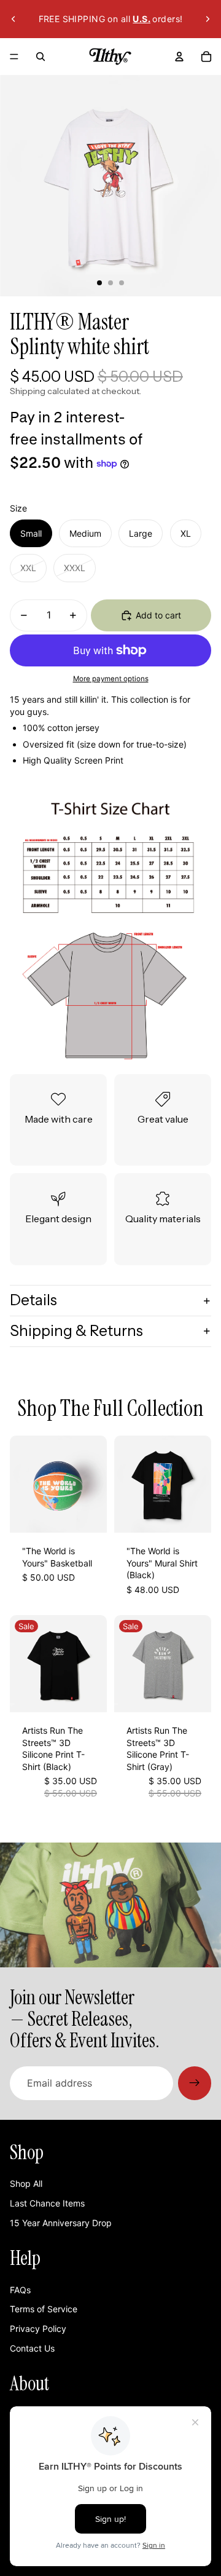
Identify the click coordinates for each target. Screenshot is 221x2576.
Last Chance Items (47, 2203)
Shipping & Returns (76, 1331)
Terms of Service (44, 2309)
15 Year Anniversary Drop (61, 2223)
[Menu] (14, 57)
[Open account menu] (179, 57)
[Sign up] (195, 2083)
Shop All (26, 2183)
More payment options (111, 679)
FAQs (20, 2290)
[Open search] (41, 57)
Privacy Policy (38, 2329)
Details (33, 1300)
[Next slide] (207, 19)
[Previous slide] (14, 19)
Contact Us (32, 2348)
